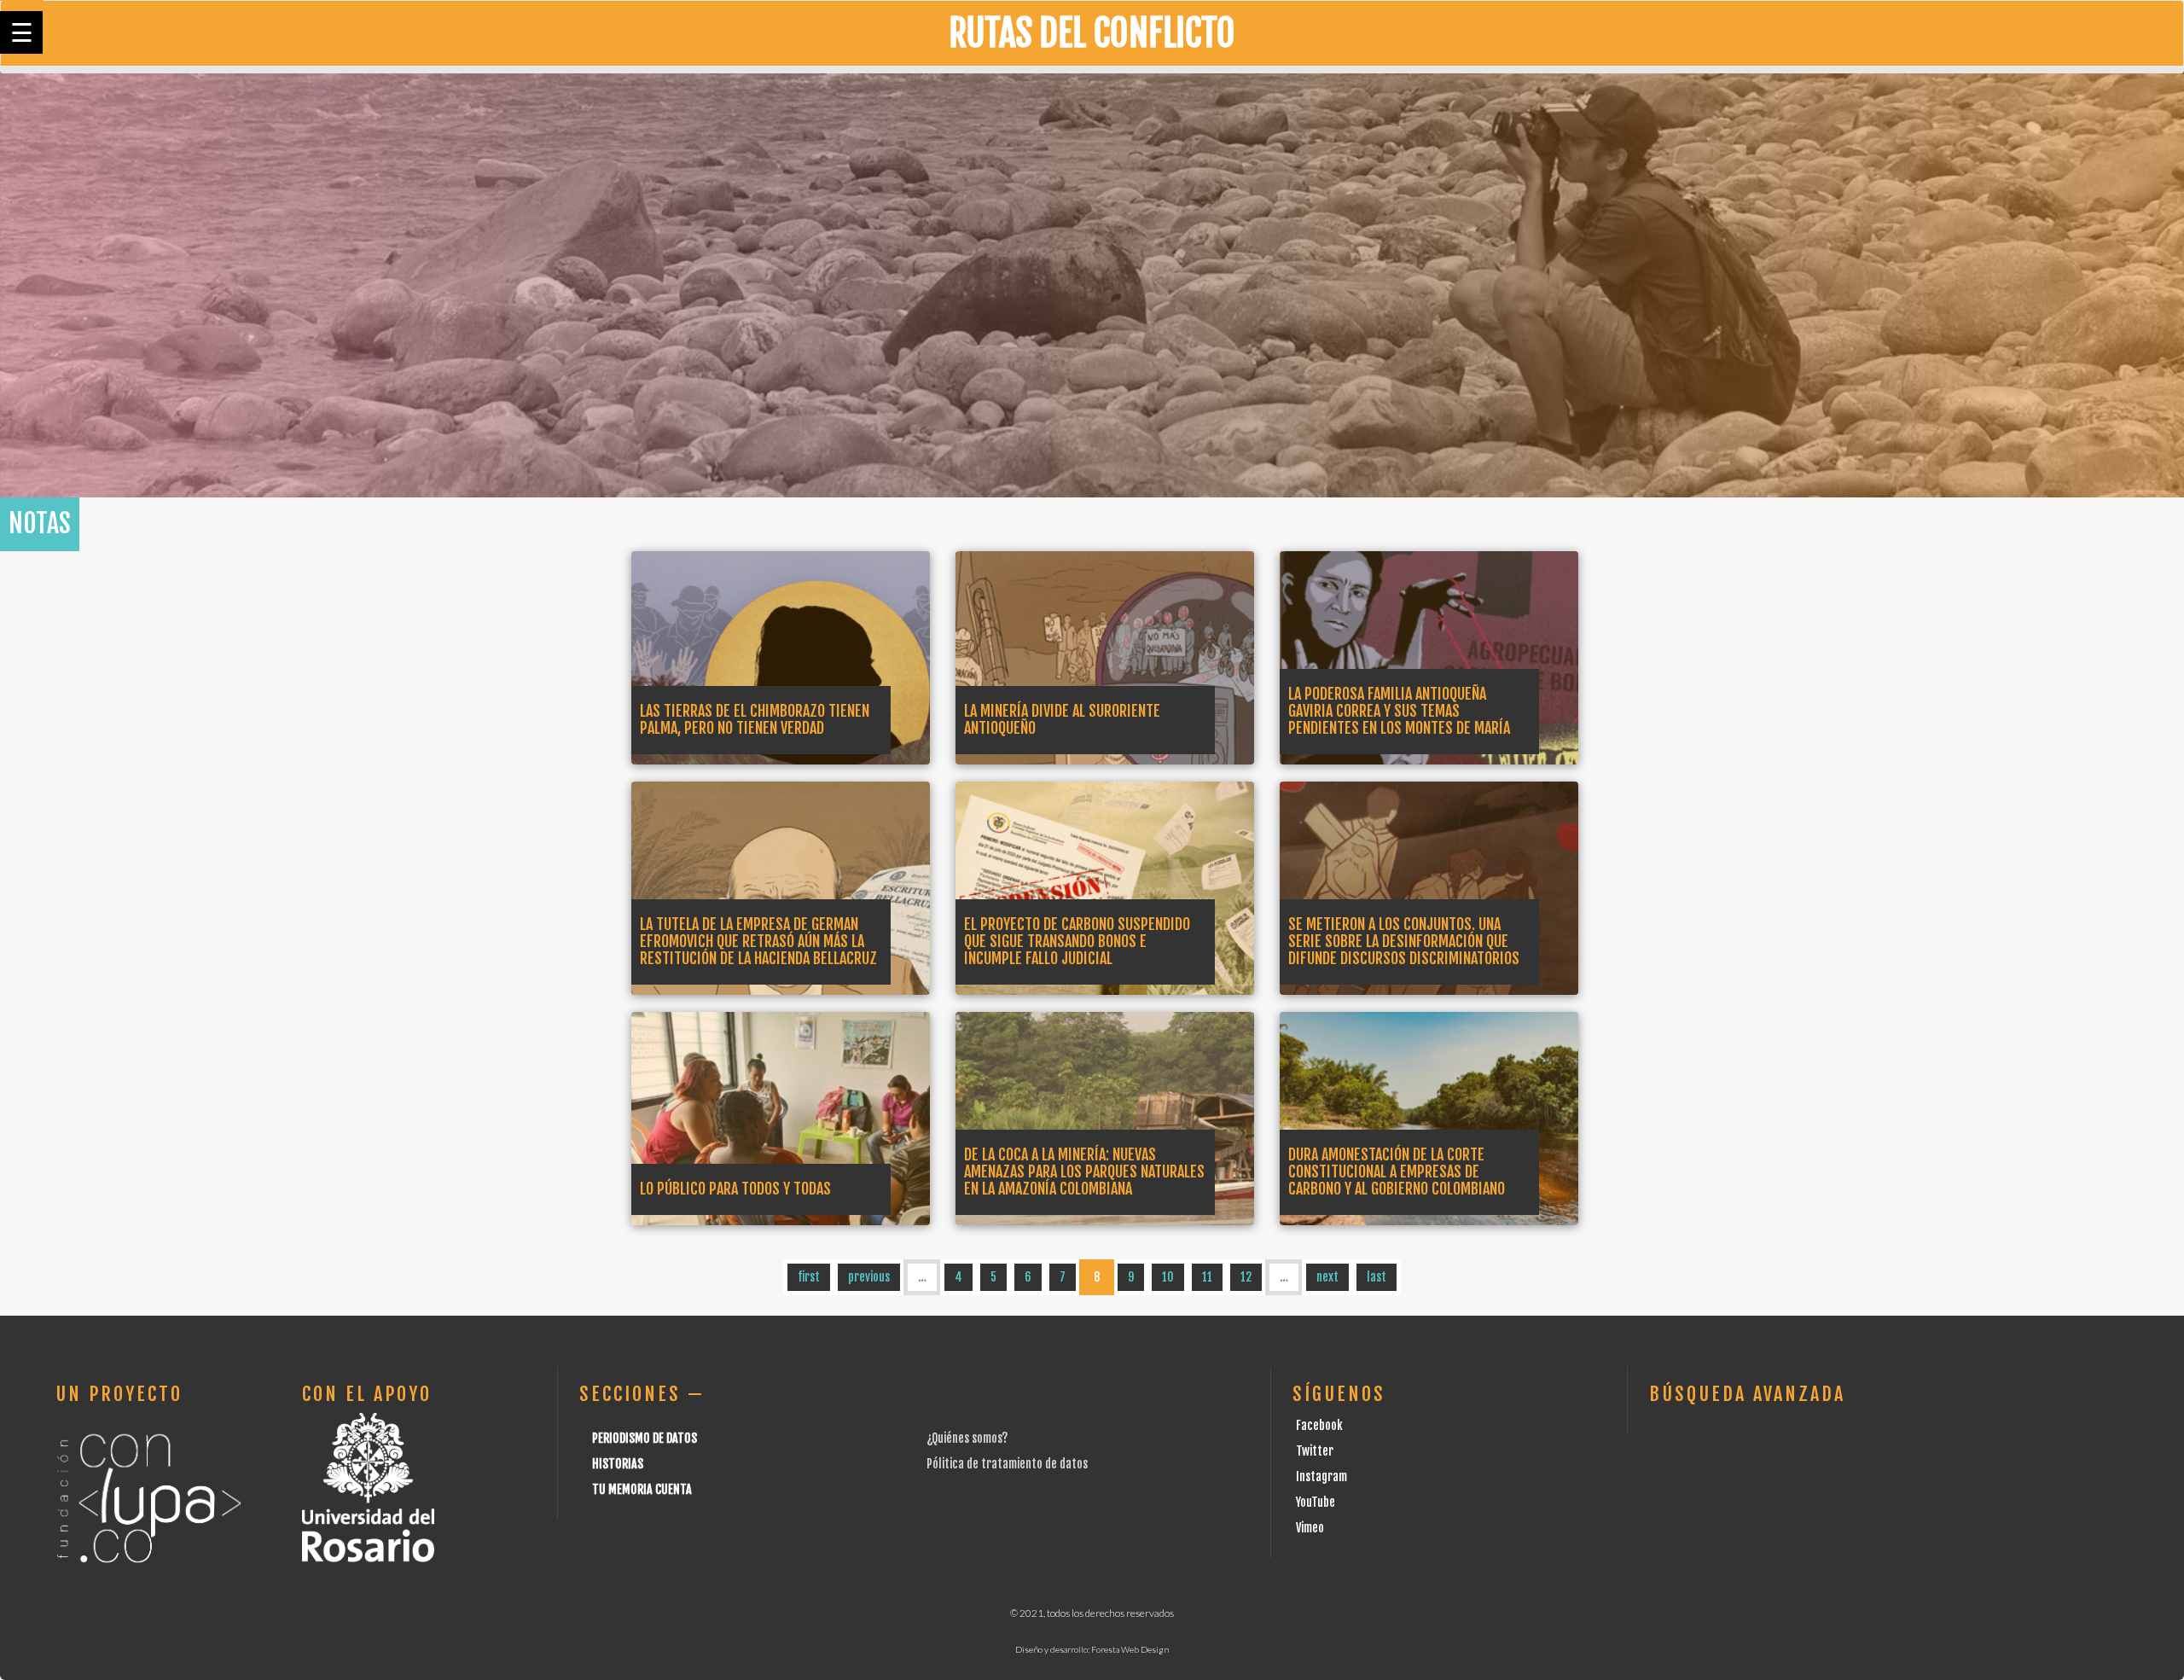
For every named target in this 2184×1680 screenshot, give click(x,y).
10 (1168, 1277)
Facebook (1319, 1425)
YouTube (1316, 1502)
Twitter (1315, 1451)
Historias (618, 1464)
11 (1207, 1277)
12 (1246, 1277)
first (809, 1277)
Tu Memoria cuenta (642, 1489)
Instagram (1321, 1477)
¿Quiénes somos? (967, 1438)
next (1327, 1277)
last (1377, 1277)
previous (869, 1277)
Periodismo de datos (645, 1438)
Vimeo (1310, 1528)
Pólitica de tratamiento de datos (1007, 1464)
